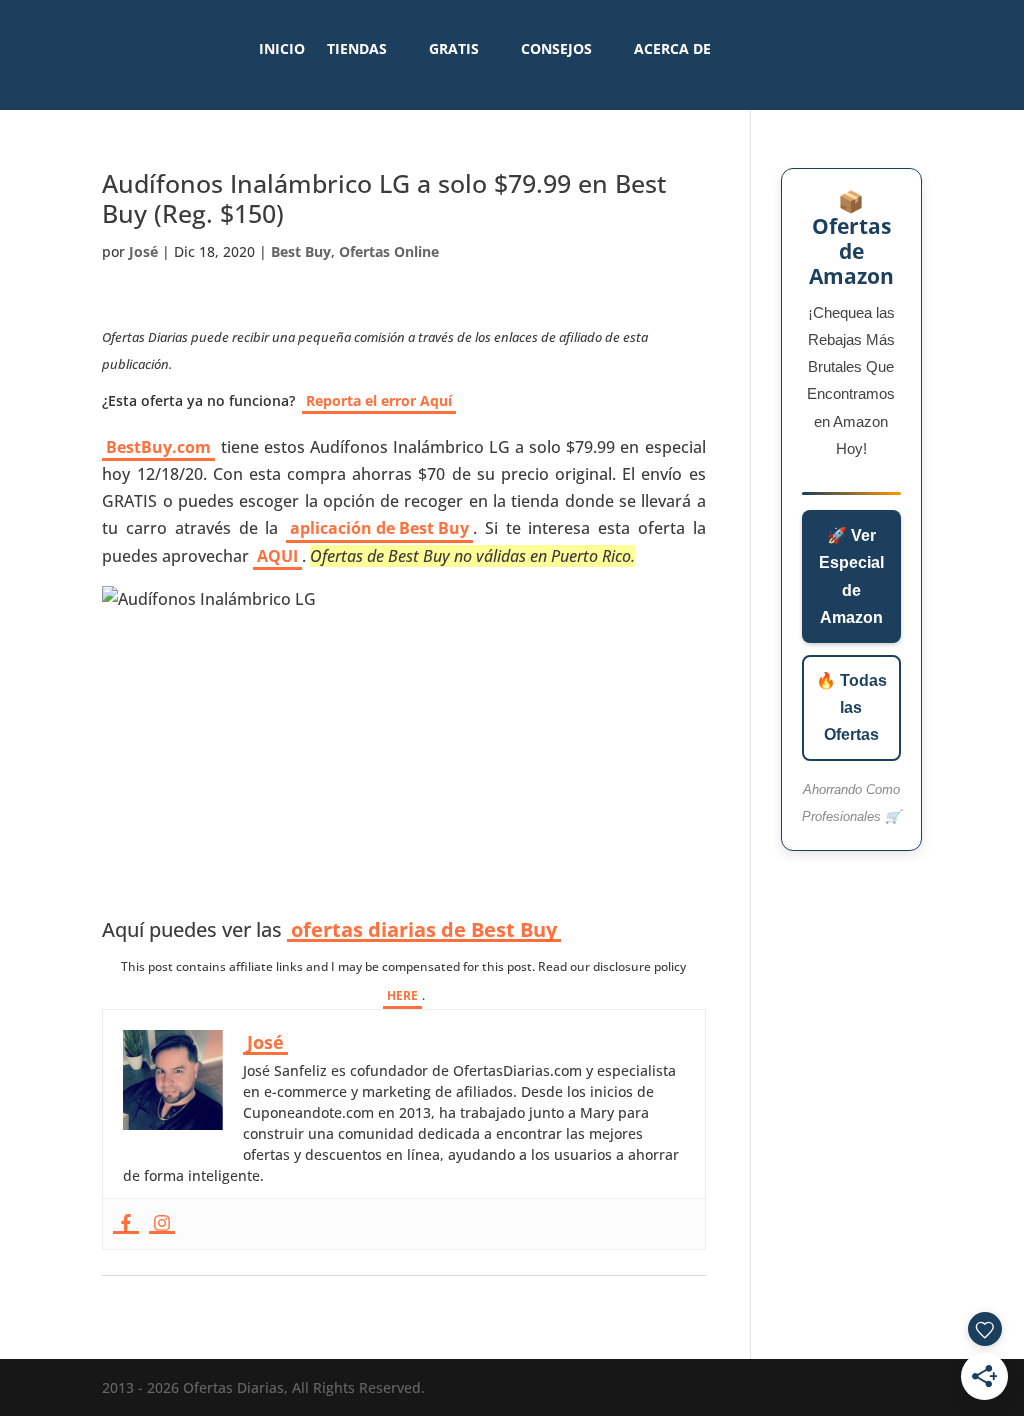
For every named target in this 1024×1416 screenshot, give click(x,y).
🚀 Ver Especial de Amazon (851, 576)
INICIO (282, 48)
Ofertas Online (389, 251)
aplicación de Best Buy (379, 528)
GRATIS (454, 48)
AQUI (277, 556)
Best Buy (301, 251)
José (143, 251)
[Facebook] (126, 1224)
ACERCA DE (672, 48)
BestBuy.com (158, 447)
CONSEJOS (556, 48)
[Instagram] (162, 1224)
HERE (402, 995)
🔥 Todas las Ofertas (851, 707)
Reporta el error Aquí (379, 400)
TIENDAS (357, 48)
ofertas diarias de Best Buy (424, 930)
